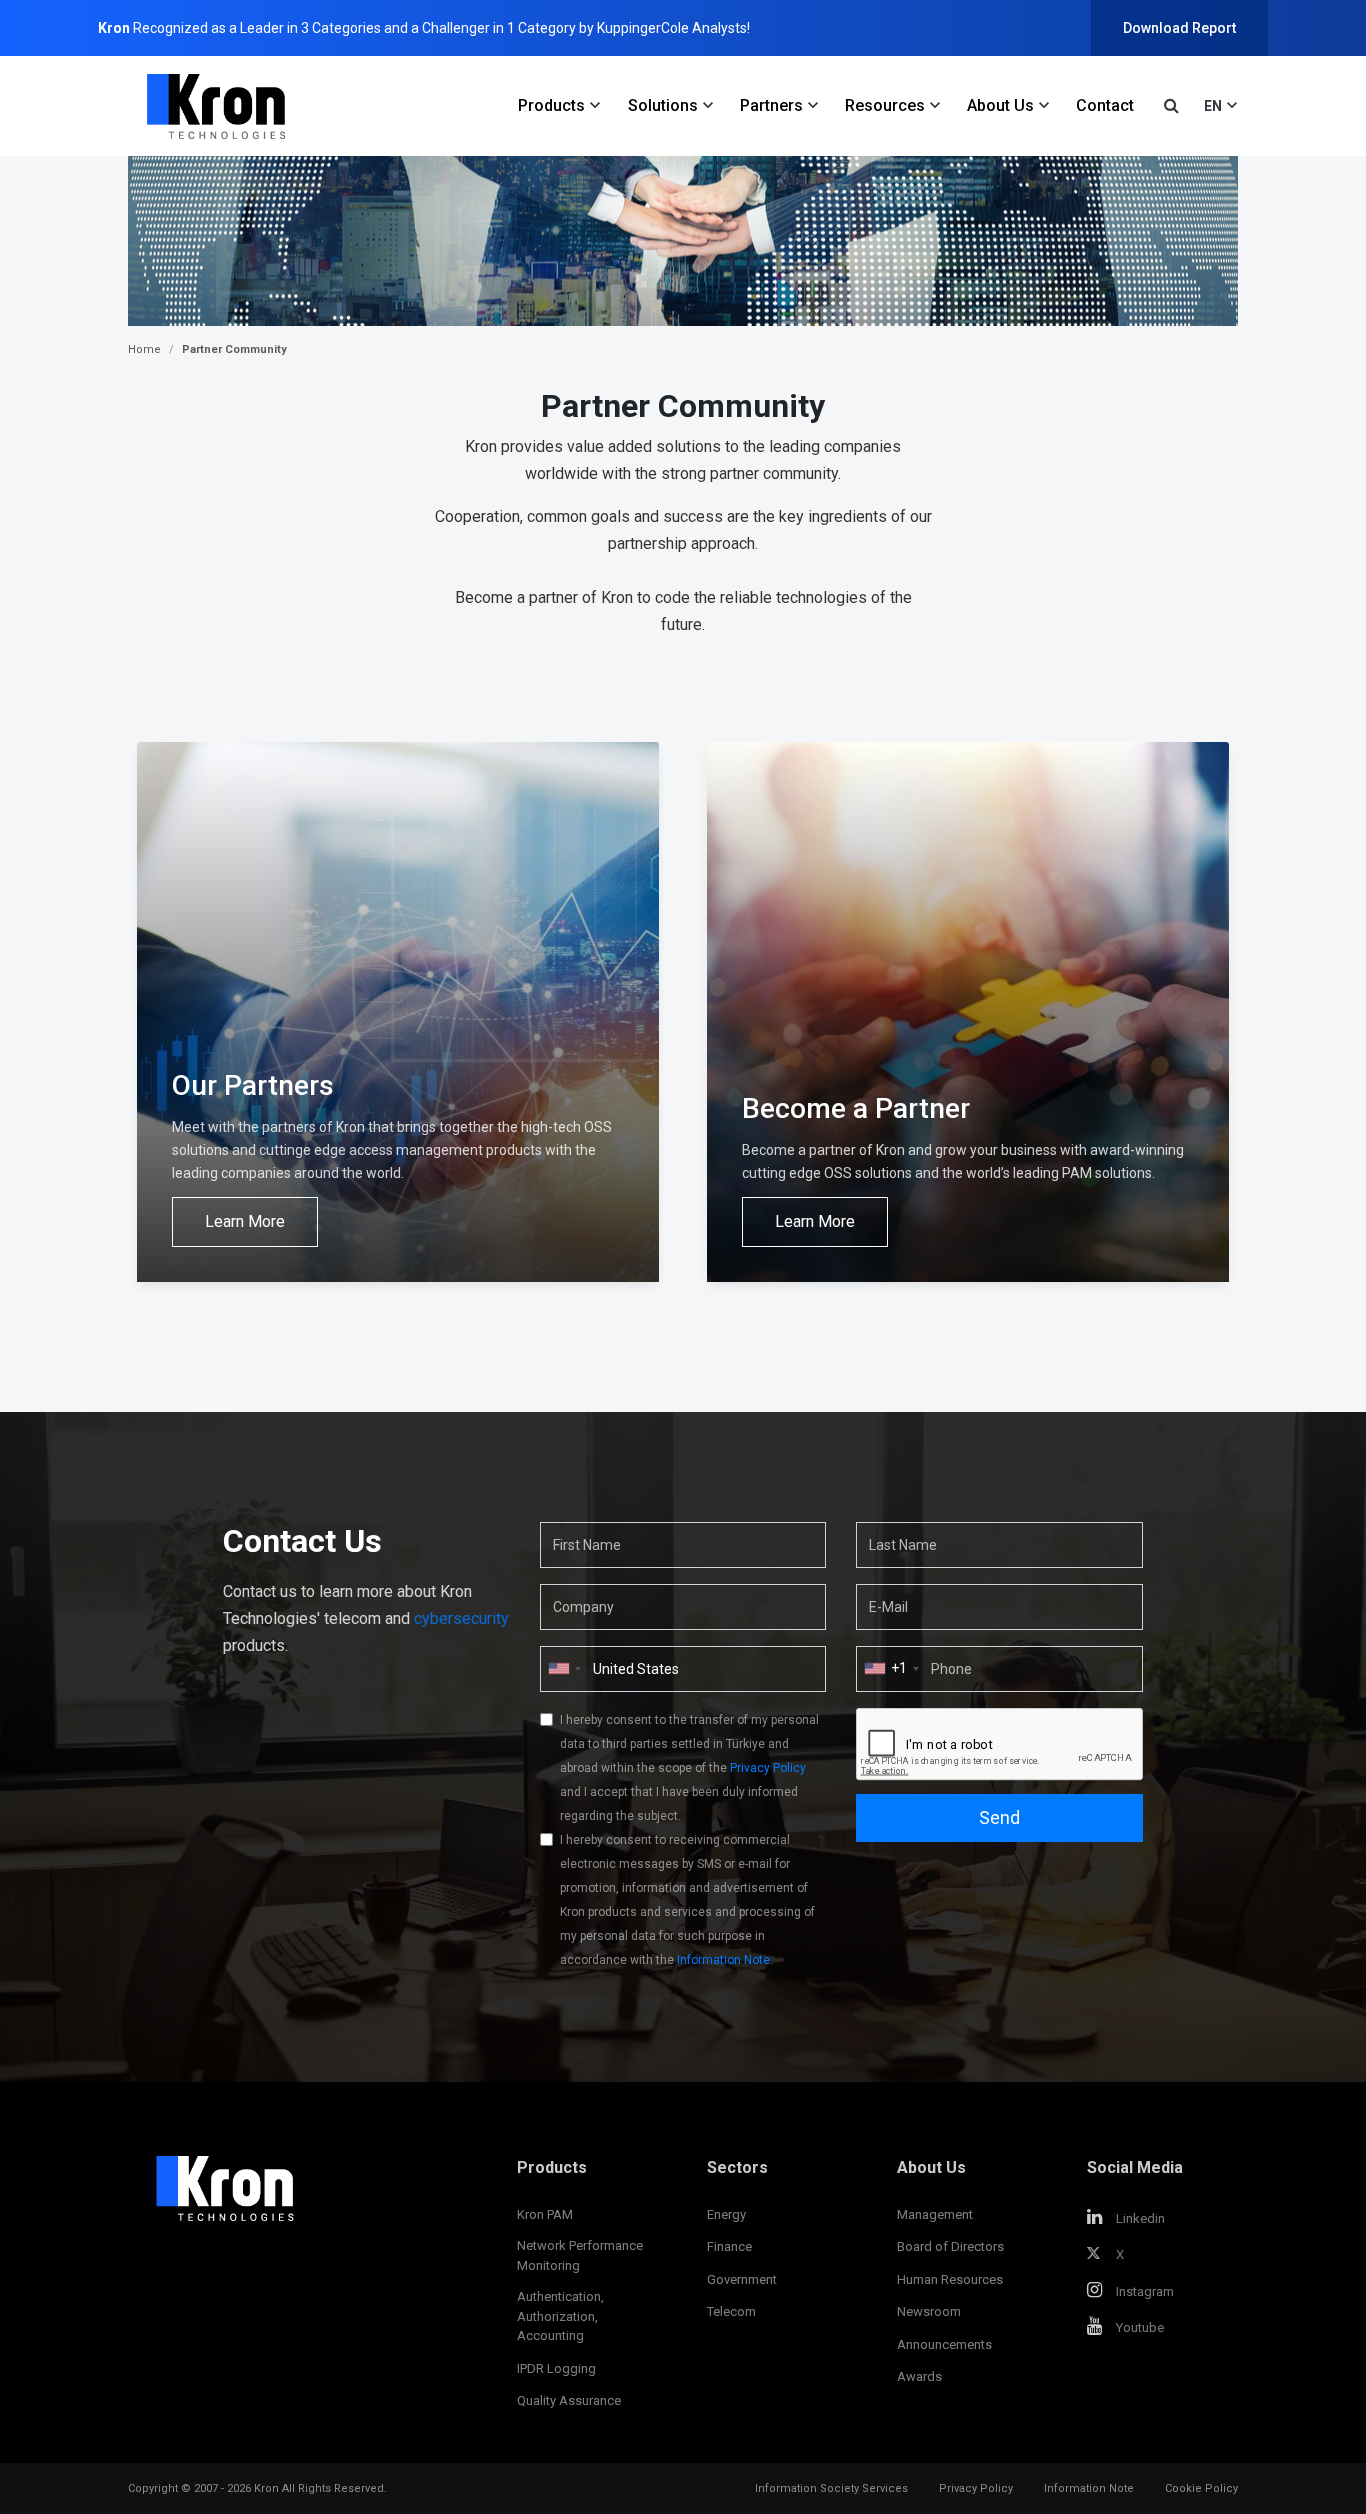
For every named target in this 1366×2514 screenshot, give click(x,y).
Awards (919, 2376)
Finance (729, 2246)
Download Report (1179, 28)
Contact (1105, 105)
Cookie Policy (1201, 2488)
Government (742, 2279)
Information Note (723, 1960)
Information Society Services (831, 2488)
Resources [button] (885, 105)
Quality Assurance (569, 2400)
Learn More (245, 1221)
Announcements (944, 2344)
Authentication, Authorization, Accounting (560, 2316)
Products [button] (551, 105)
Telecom (731, 2311)
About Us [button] (1000, 105)
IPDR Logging (556, 2368)
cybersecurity (461, 1618)
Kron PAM (545, 2214)
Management (935, 2214)
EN (1213, 106)
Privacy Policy (768, 1768)
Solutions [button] (663, 105)
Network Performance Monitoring (580, 2255)
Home (144, 349)
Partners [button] (771, 105)
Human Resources (950, 2279)
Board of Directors (950, 2246)
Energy (726, 2214)
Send (999, 1817)
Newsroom (929, 2311)
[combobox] (891, 1669)
